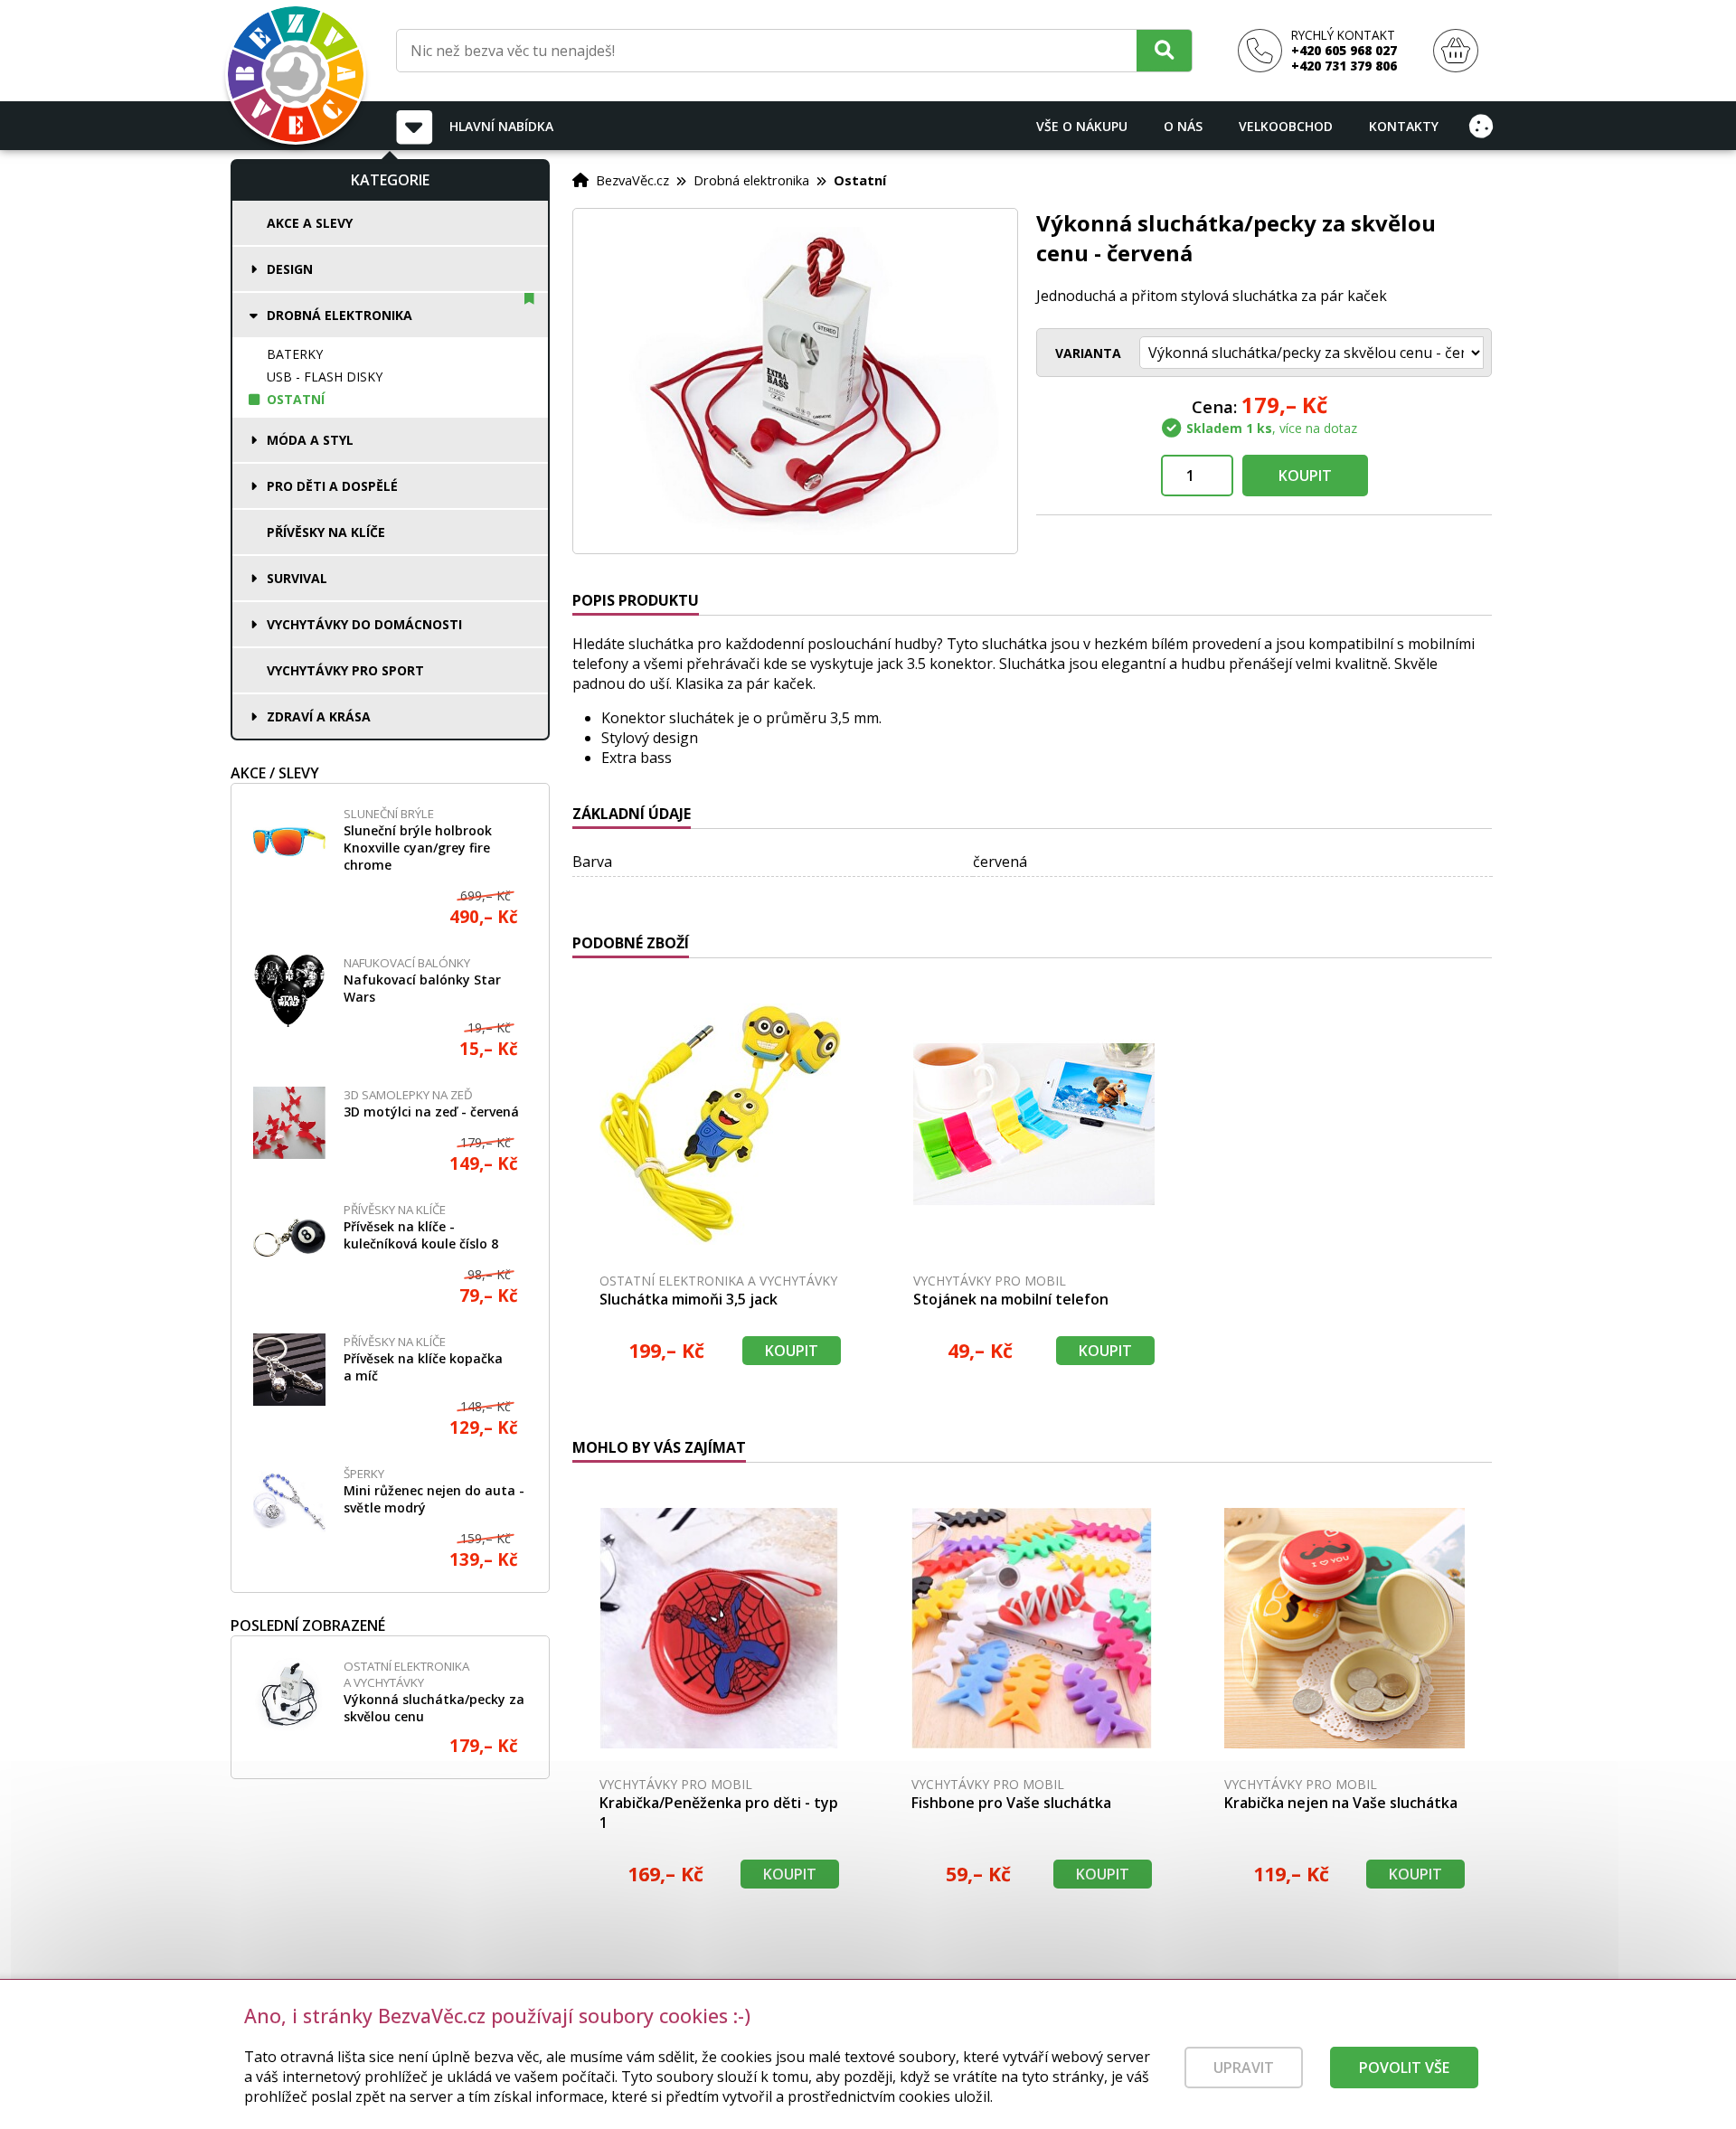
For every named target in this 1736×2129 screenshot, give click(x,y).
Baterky (295, 354)
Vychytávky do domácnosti (364, 624)
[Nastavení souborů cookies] (1481, 126)
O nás (1183, 126)
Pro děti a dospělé (332, 486)
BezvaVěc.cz (632, 180)
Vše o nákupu (1082, 126)
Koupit (1305, 476)
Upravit (1244, 2068)
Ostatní (296, 399)
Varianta (1088, 353)
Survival (297, 578)
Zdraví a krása (319, 716)
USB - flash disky (325, 377)
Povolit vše (1404, 2068)
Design (290, 269)
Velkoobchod (1286, 126)
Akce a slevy (310, 223)
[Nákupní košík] (1456, 51)
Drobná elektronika (340, 315)
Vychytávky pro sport (345, 670)
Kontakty (1404, 126)
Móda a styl (310, 440)
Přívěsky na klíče (326, 532)
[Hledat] (1164, 50)
